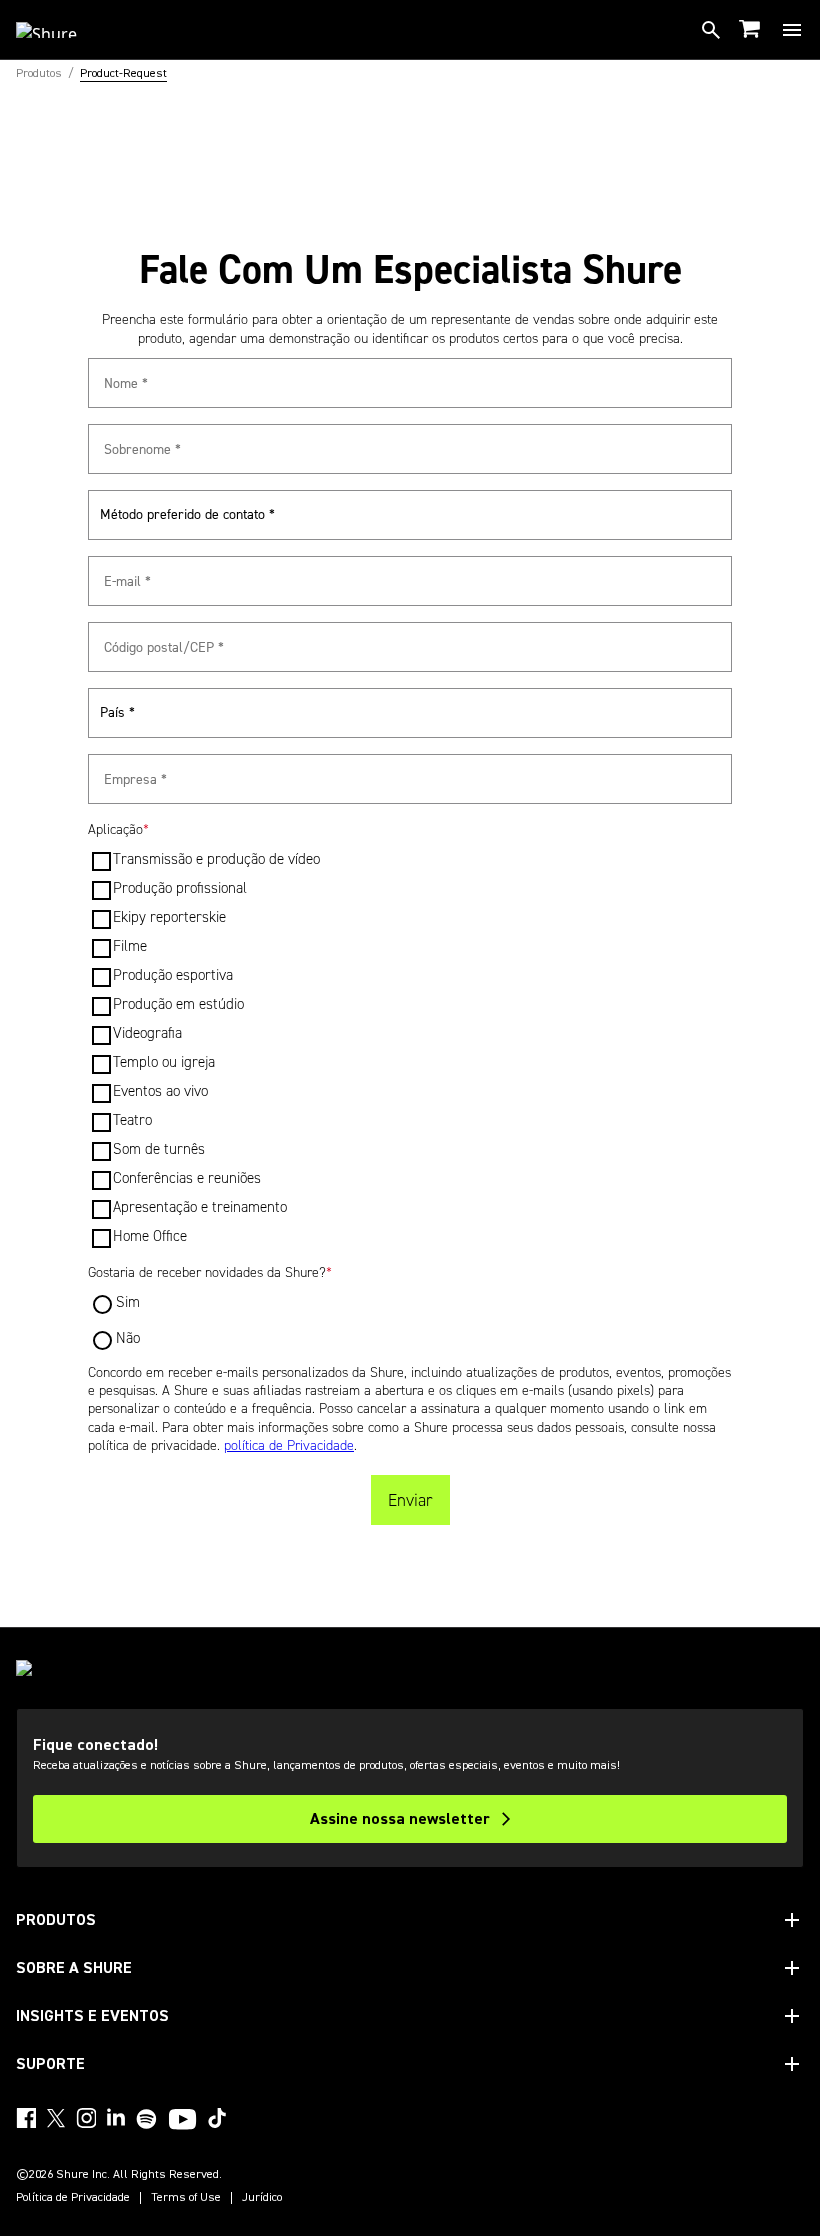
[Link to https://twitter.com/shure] (56, 2118)
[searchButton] (711, 30)
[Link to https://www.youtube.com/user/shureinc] (182, 2121)
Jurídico (262, 2198)
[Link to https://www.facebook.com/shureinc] (26, 2118)
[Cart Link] (751, 30)
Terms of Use (186, 2198)
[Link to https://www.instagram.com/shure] (86, 2118)
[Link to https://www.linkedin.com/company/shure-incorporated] (116, 2118)
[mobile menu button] (792, 30)
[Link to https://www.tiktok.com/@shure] (217, 2118)
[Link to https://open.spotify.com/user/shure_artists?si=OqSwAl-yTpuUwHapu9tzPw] (147, 2119)
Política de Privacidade (73, 2198)
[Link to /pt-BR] (59, 30)
